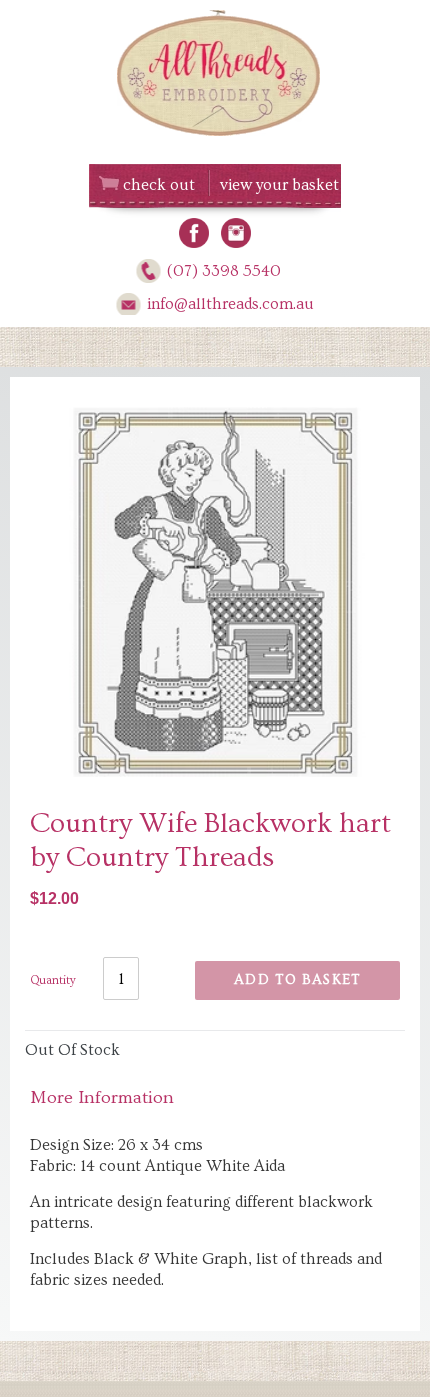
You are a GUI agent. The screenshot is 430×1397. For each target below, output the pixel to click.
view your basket (279, 185)
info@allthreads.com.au (230, 304)
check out (159, 185)
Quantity (53, 980)
